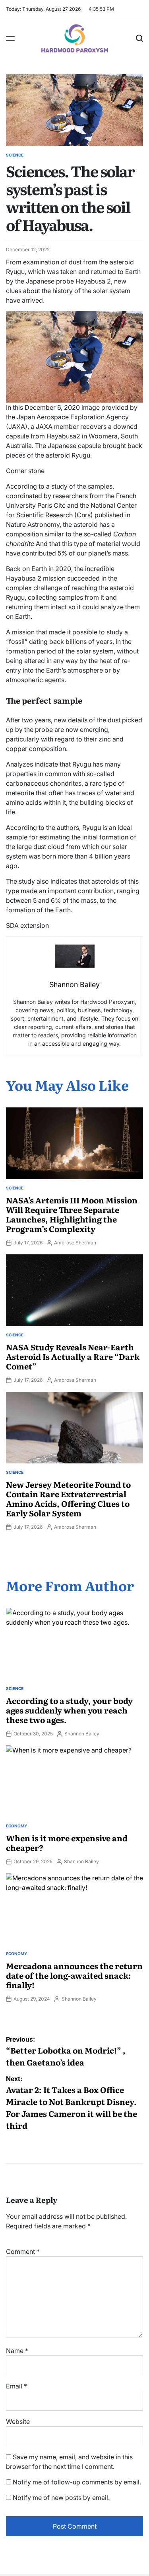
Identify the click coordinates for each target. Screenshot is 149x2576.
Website (18, 2421)
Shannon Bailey (82, 1734)
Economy (16, 1826)
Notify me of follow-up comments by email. (77, 2482)
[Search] (139, 38)
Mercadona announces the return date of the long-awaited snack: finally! (74, 1975)
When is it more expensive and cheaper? (67, 1843)
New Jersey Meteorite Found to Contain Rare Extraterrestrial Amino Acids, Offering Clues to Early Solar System (68, 1498)
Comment (23, 2251)
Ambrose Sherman (75, 1243)
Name (17, 2351)
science (15, 155)
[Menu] (10, 38)
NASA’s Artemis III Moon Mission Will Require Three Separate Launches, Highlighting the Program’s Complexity (72, 1214)
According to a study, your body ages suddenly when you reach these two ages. (69, 1710)
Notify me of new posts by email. (61, 2498)
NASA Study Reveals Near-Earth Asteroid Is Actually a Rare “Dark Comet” (73, 1356)
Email (16, 2386)
